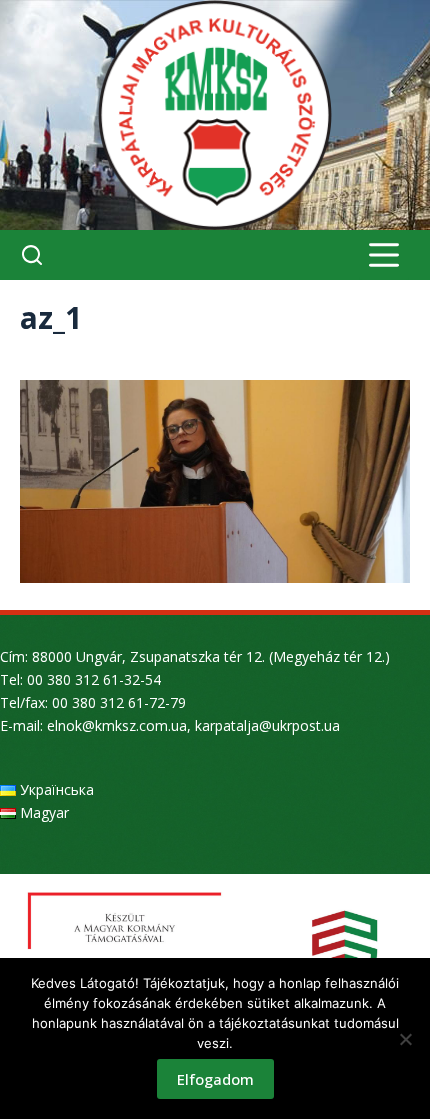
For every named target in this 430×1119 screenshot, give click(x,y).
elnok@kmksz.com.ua (117, 725)
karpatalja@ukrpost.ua (267, 725)
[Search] (32, 255)
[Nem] (405, 1039)
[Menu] (384, 255)
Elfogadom (215, 1079)
